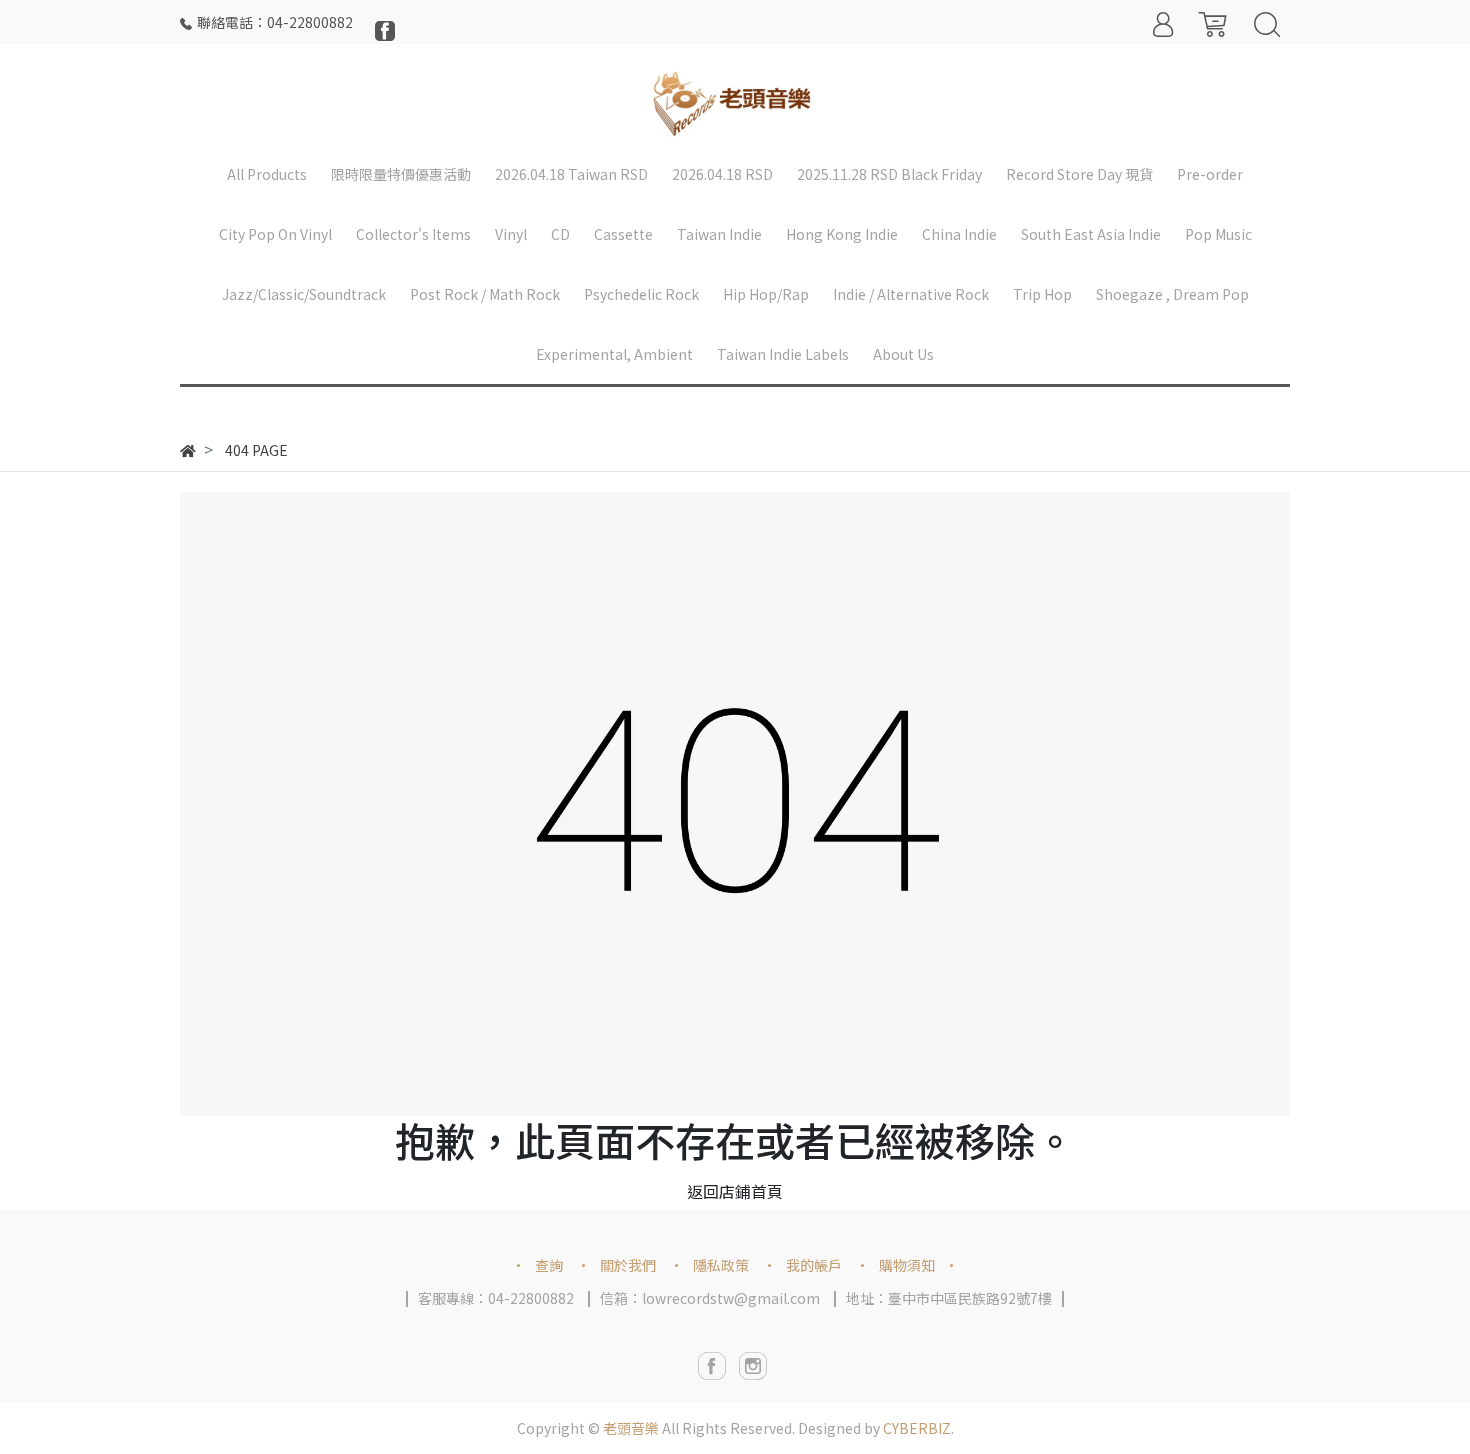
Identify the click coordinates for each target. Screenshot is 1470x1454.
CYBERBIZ (917, 1428)
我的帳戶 (814, 1265)
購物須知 (907, 1265)
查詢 (549, 1265)
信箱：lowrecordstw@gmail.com (710, 1298)
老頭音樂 (631, 1428)
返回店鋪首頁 (735, 1191)
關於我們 (628, 1265)
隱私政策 (721, 1265)
